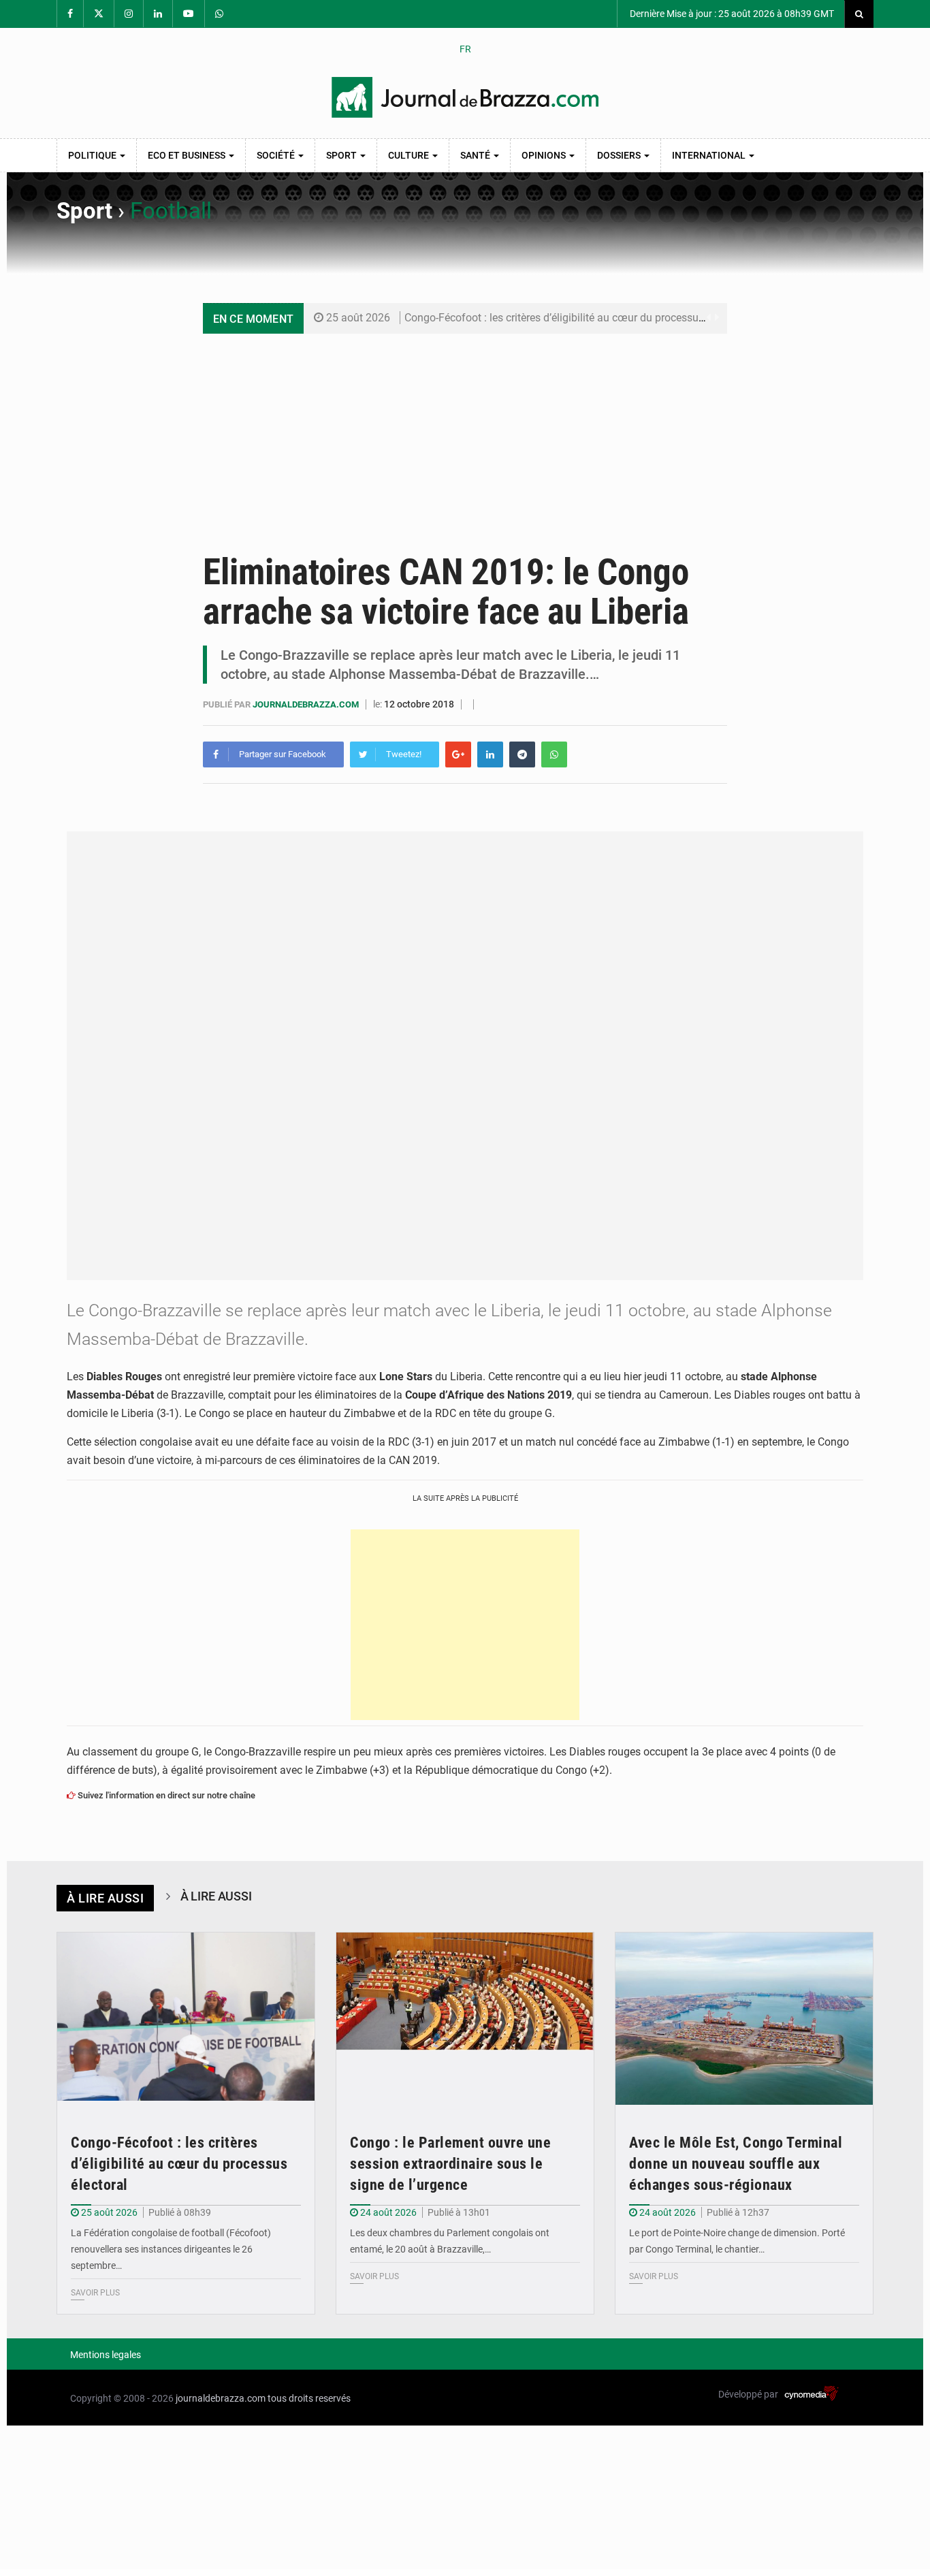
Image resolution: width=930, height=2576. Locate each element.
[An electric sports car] (186, 2019)
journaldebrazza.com (307, 704)
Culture (410, 155)
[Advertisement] (465, 436)
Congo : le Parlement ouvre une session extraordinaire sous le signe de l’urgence (450, 2164)
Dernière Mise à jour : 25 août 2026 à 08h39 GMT (731, 14)
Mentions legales (106, 2355)
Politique (93, 155)
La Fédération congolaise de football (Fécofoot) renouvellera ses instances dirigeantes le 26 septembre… (171, 2249)
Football (171, 211)
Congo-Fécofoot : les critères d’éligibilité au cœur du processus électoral (576, 318)
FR (465, 49)
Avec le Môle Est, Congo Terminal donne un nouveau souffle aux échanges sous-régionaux (736, 2164)
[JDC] (465, 97)
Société (277, 155)
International (710, 155)
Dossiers (620, 155)
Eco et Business (188, 155)
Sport (342, 155)
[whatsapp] (554, 754)
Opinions (545, 155)
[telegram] (522, 754)
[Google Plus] (458, 754)
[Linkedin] (490, 754)
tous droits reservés (309, 2398)
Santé (476, 155)
